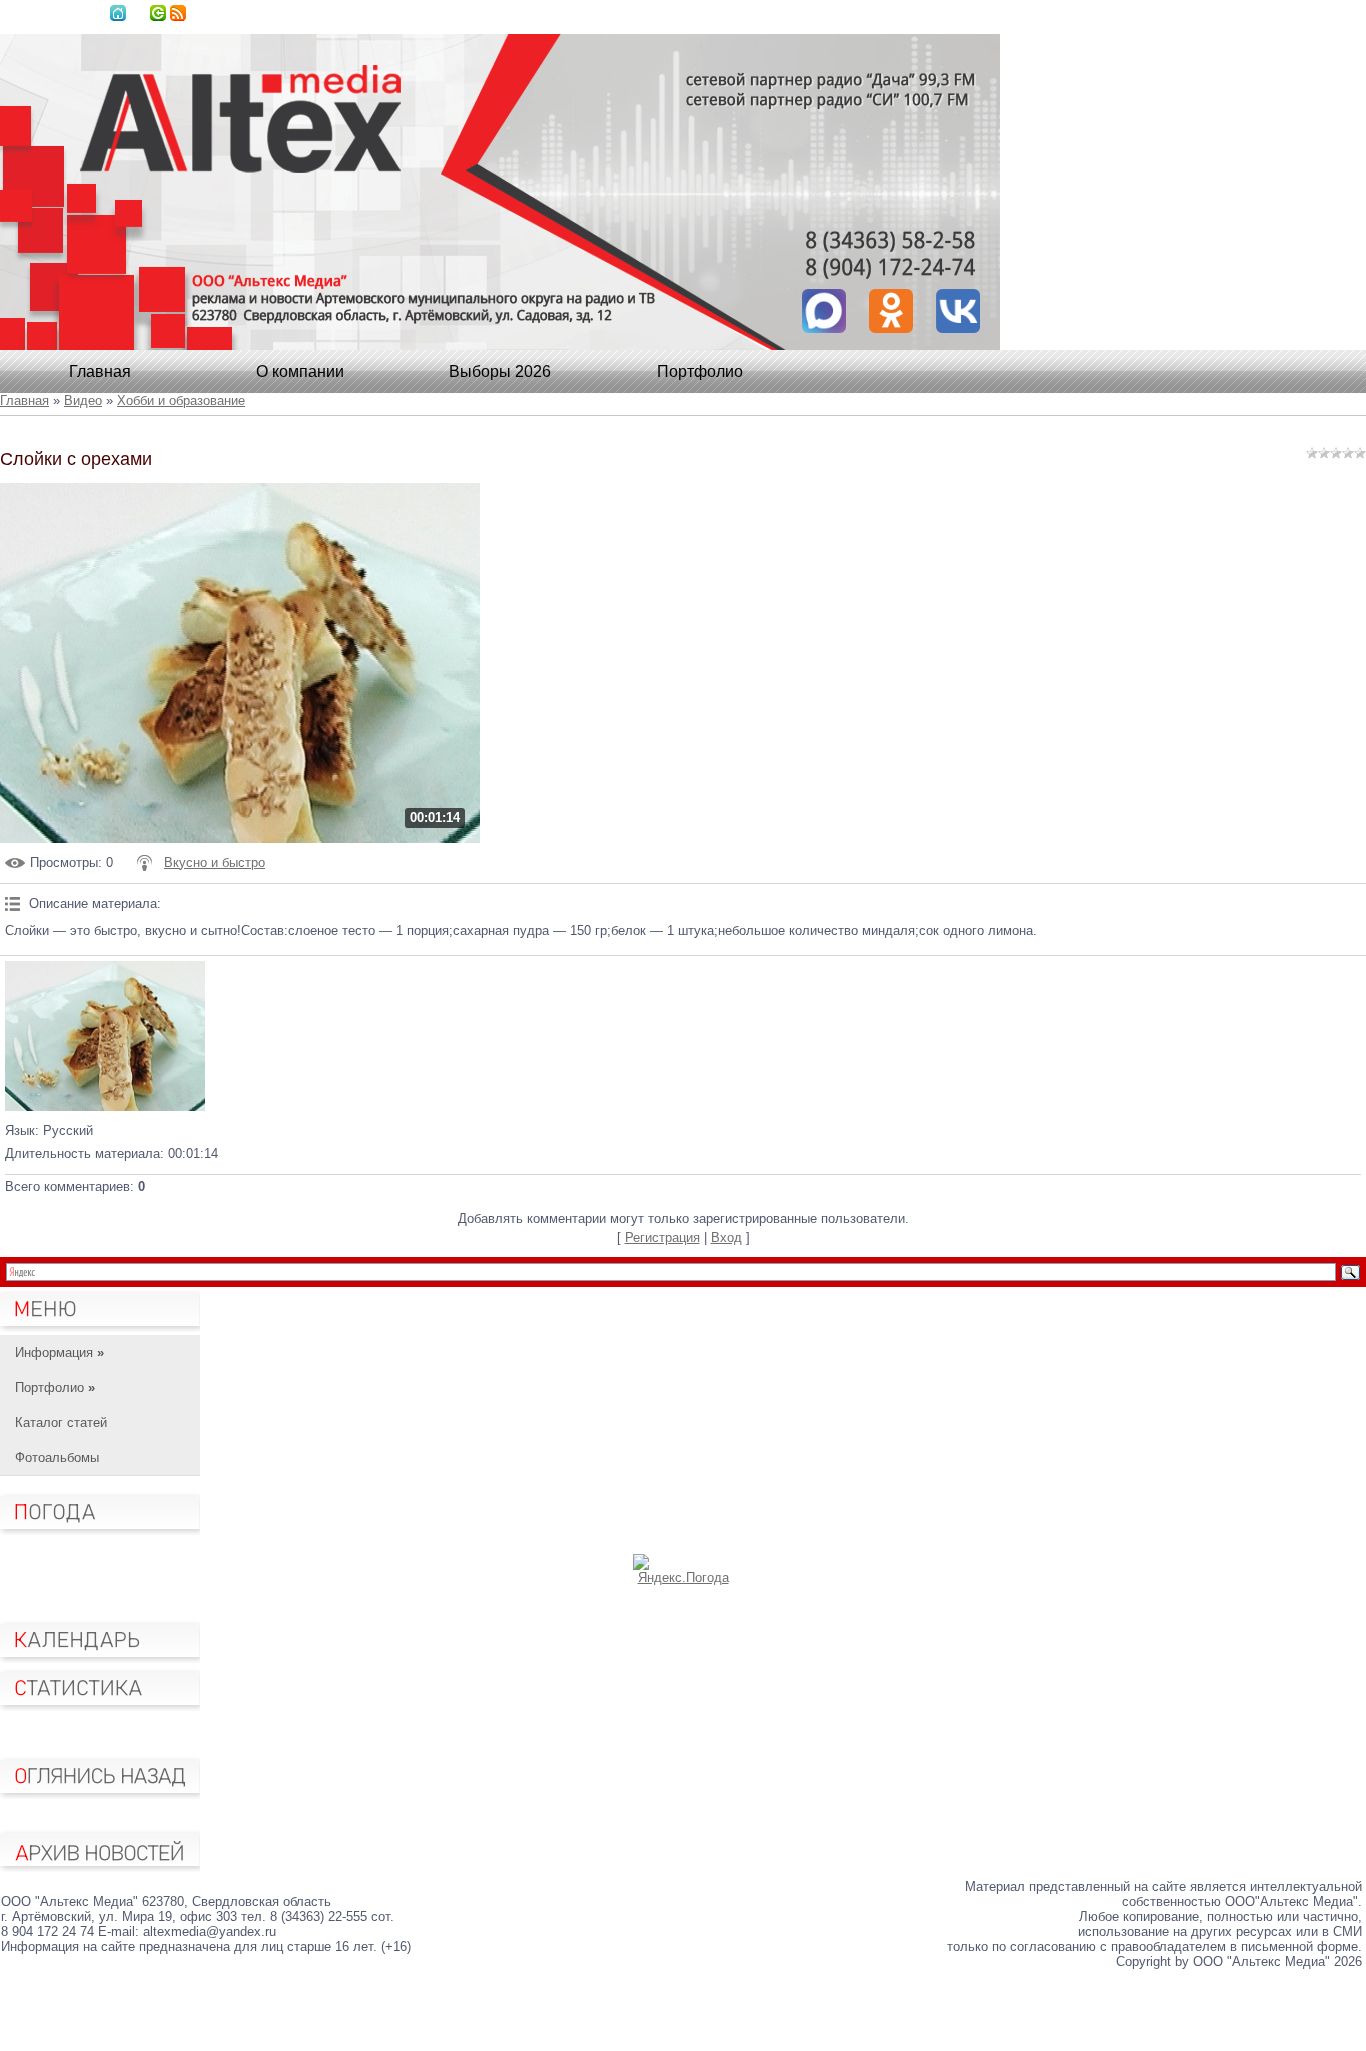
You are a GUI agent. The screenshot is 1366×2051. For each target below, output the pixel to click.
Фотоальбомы (57, 1457)
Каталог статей (61, 1422)
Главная (118, 13)
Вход (158, 13)
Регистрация (662, 1237)
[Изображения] (105, 1036)
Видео (83, 400)
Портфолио (700, 371)
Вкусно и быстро (214, 862)
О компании (300, 371)
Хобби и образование (181, 400)
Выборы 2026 (500, 371)
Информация (59, 1352)
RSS (178, 13)
